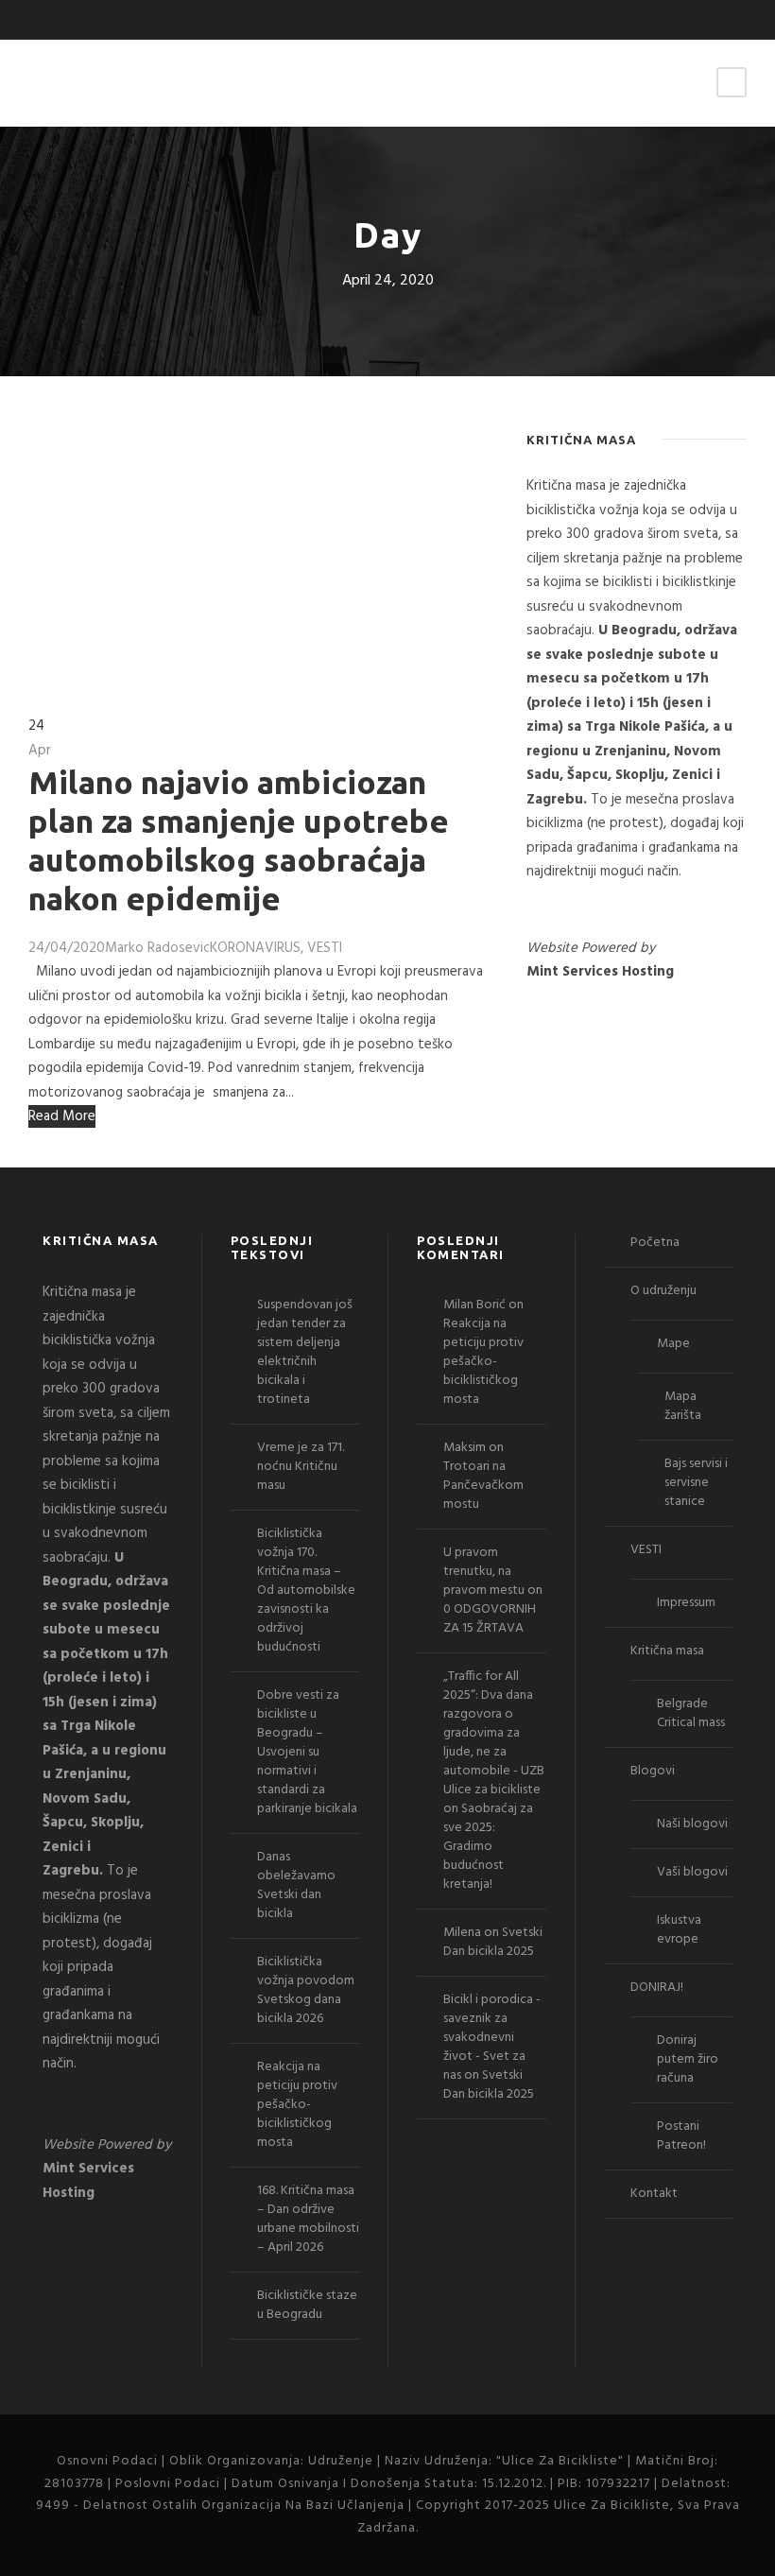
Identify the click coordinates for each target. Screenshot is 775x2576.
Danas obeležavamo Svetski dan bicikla (296, 1885)
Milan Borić (474, 1305)
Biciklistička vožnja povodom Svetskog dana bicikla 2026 (306, 1990)
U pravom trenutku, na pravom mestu (484, 1572)
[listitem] (637, 680)
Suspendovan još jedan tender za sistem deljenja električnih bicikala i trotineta (305, 1352)
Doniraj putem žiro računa (688, 2059)
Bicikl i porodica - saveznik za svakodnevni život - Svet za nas (492, 2038)
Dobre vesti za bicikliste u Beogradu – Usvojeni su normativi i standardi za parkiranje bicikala (307, 1752)
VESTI (325, 948)
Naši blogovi (692, 1824)
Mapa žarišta (683, 1406)
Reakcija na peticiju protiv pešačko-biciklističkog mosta (297, 2105)
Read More (62, 1116)
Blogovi (653, 1771)
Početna (655, 1243)
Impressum (686, 1603)
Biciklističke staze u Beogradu (307, 2305)
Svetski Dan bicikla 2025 (493, 1942)
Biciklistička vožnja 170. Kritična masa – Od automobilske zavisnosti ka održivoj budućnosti (306, 1591)
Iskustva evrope (679, 1930)
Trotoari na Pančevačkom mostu (483, 1486)
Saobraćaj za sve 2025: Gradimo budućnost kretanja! (488, 1847)
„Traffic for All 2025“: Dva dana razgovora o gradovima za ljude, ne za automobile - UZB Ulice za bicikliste (494, 1733)
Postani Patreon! (681, 2136)
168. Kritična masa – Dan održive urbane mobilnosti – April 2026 (308, 2219)
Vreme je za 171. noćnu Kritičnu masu (301, 1467)
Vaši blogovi (692, 1872)
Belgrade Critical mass (691, 1713)
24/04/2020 (67, 948)
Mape (673, 1344)
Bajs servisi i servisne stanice (696, 1483)
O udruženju (663, 1291)
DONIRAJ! (657, 1988)
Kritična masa (667, 1651)
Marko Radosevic (157, 948)
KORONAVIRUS (255, 948)
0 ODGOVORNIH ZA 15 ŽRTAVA (490, 1619)
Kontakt (654, 2194)
